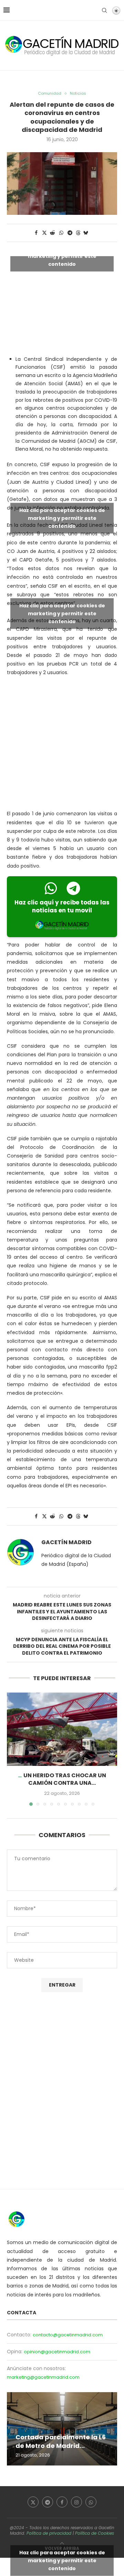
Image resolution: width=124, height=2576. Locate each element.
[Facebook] (62, 2502)
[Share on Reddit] (53, 233)
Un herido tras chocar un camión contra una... (65, 1779)
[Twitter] (33, 2502)
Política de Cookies (95, 2533)
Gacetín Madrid (66, 1542)
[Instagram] (76, 2502)
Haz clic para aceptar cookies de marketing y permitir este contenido (62, 256)
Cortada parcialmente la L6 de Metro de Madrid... (61, 2441)
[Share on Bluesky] (86, 233)
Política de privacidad (49, 2533)
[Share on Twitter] (44, 233)
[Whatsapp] (91, 2502)
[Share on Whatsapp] (61, 233)
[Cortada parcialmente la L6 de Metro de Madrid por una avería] (62, 2429)
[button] (13, 1749)
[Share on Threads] (78, 233)
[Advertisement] (62, 745)
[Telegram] (48, 2502)
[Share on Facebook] (36, 233)
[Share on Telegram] (70, 233)
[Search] (104, 10)
